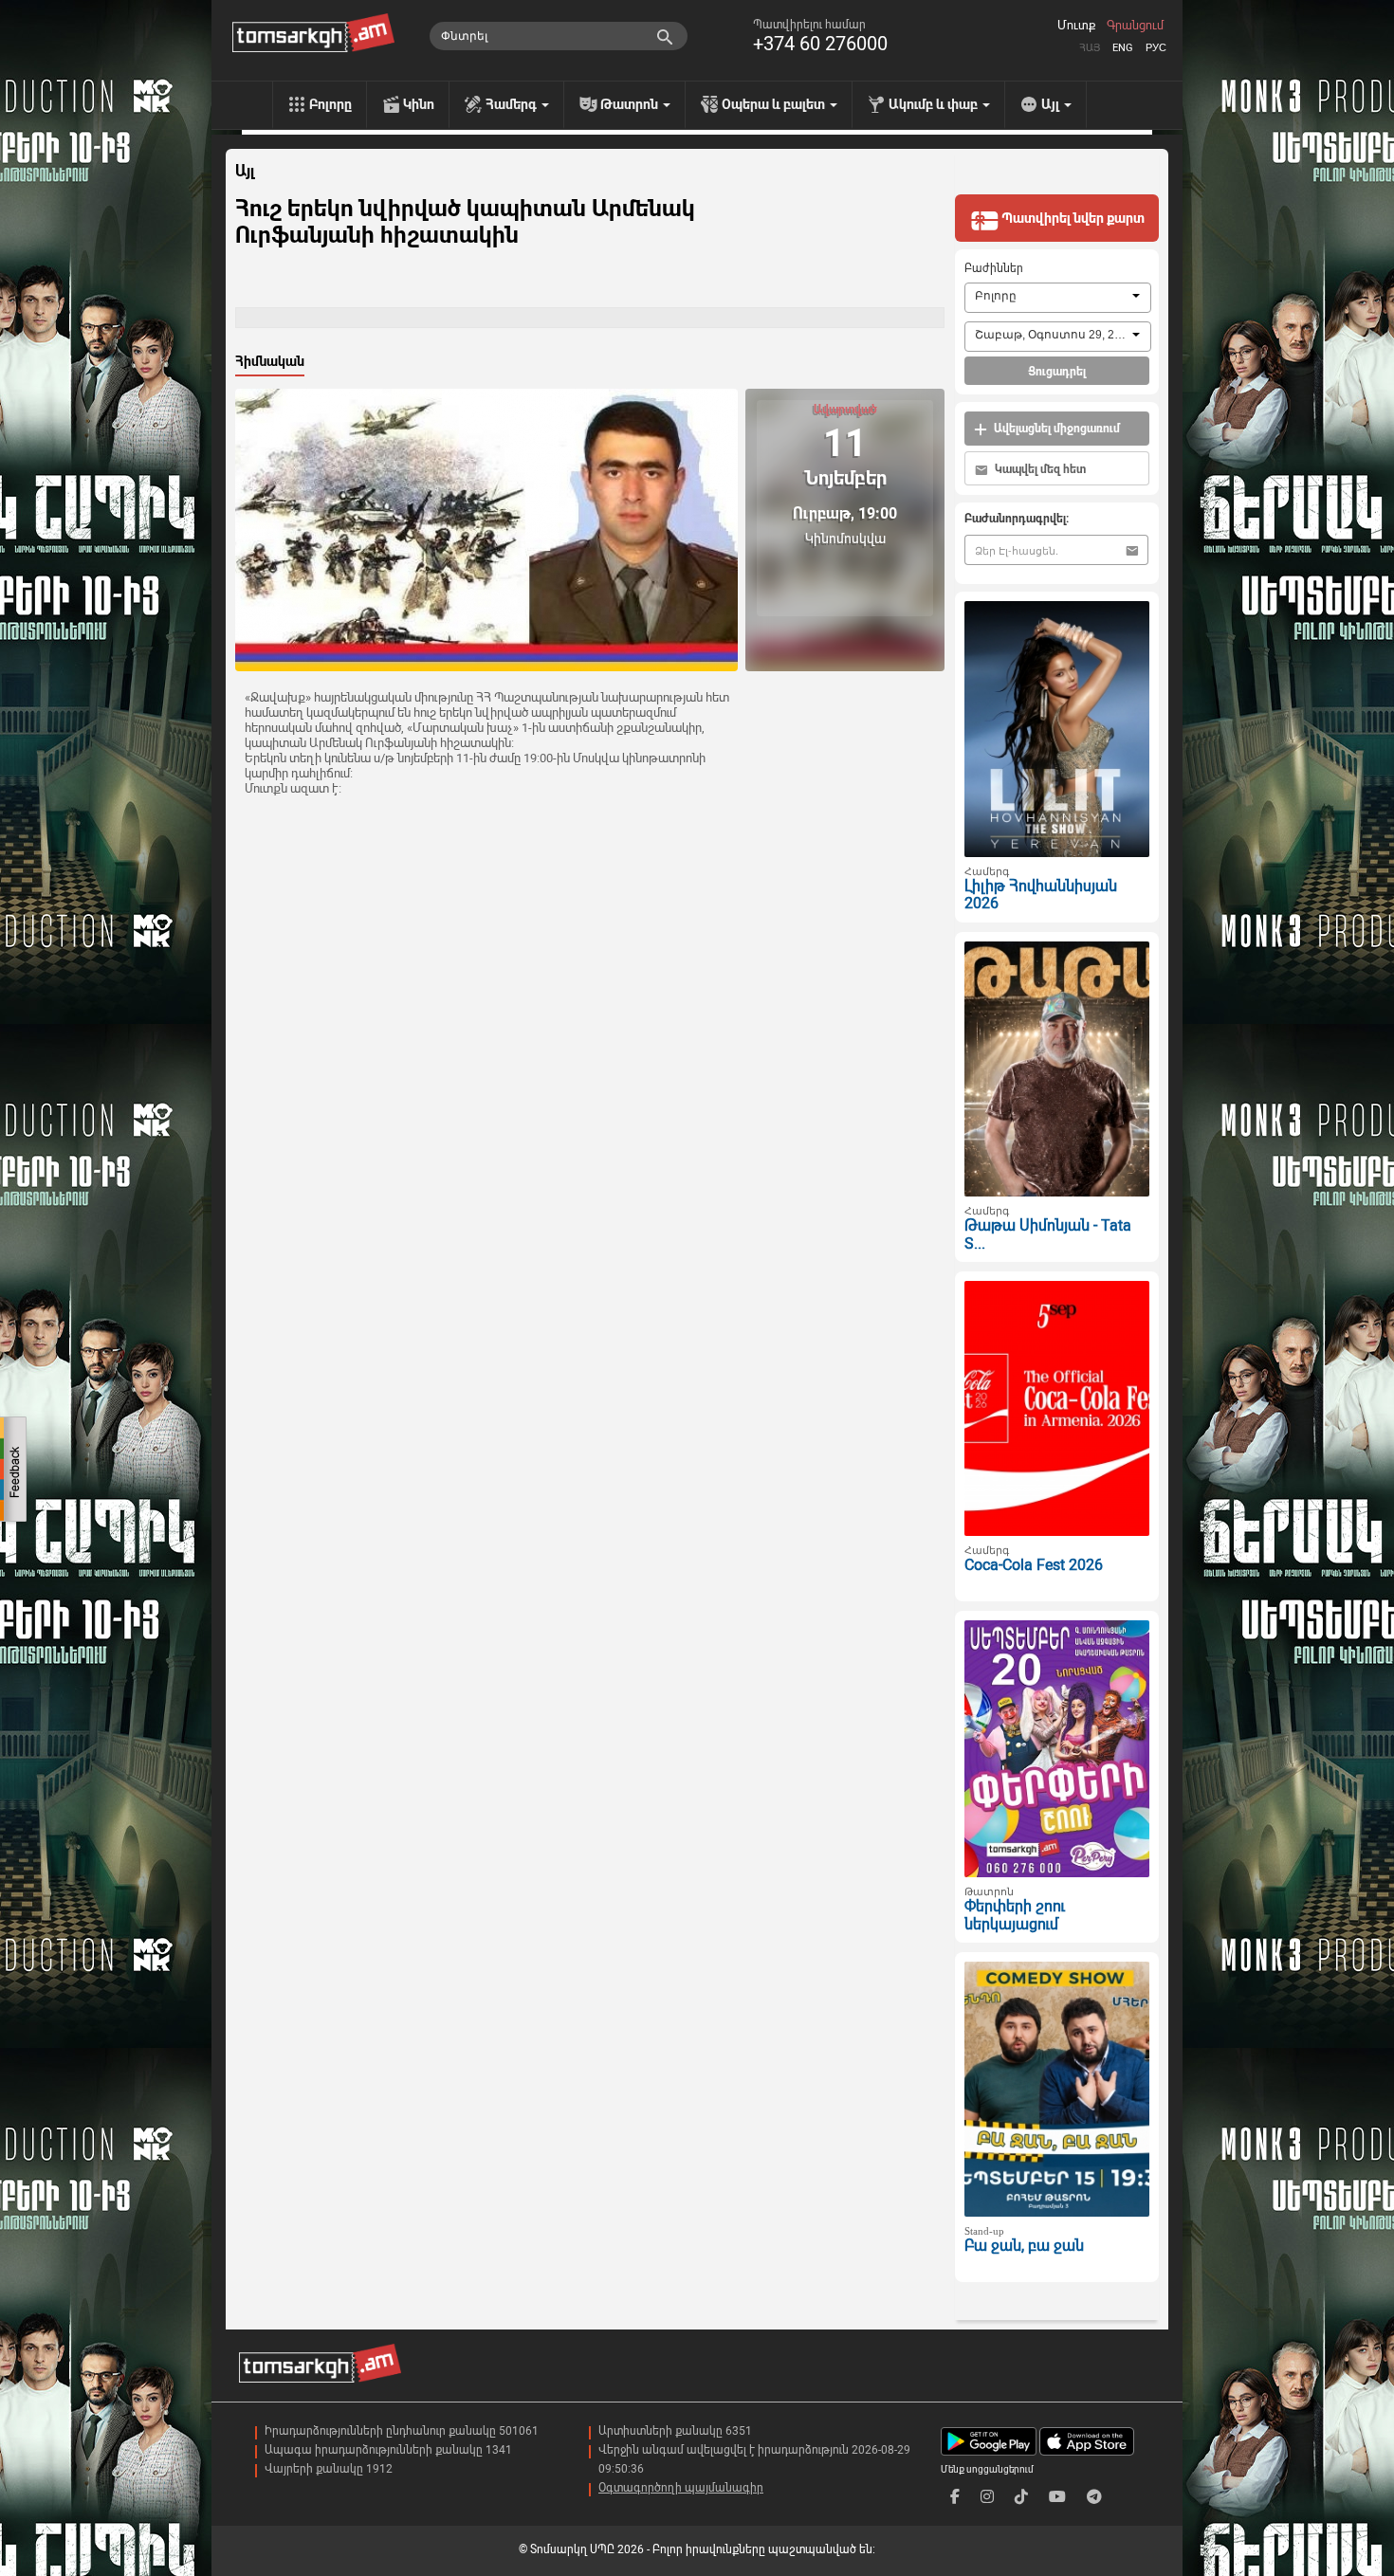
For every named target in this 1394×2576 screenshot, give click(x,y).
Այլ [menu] (1052, 104)
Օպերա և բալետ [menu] (775, 104)
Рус (1156, 48)
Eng (1123, 48)
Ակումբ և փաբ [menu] (935, 104)
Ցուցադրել (1057, 372)
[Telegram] (1094, 2497)
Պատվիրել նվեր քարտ (1072, 218)
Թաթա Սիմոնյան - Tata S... (1048, 1234)
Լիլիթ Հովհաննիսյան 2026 (1041, 895)
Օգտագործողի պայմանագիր (681, 2488)
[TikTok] (1021, 2497)
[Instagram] (987, 2497)
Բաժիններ (994, 268)
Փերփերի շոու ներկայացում (1015, 1915)
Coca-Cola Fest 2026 (1034, 1565)
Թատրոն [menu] (631, 104)
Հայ (1090, 48)
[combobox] (1058, 298)
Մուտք (1076, 26)
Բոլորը (330, 104)
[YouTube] (1057, 2497)
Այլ (245, 172)
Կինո (419, 104)
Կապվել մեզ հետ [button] (1039, 469)
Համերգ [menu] (513, 104)
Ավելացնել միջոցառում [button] (1055, 429)
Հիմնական (270, 361)
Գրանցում (1135, 26)
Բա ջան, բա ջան (1024, 2246)
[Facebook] (955, 2497)
